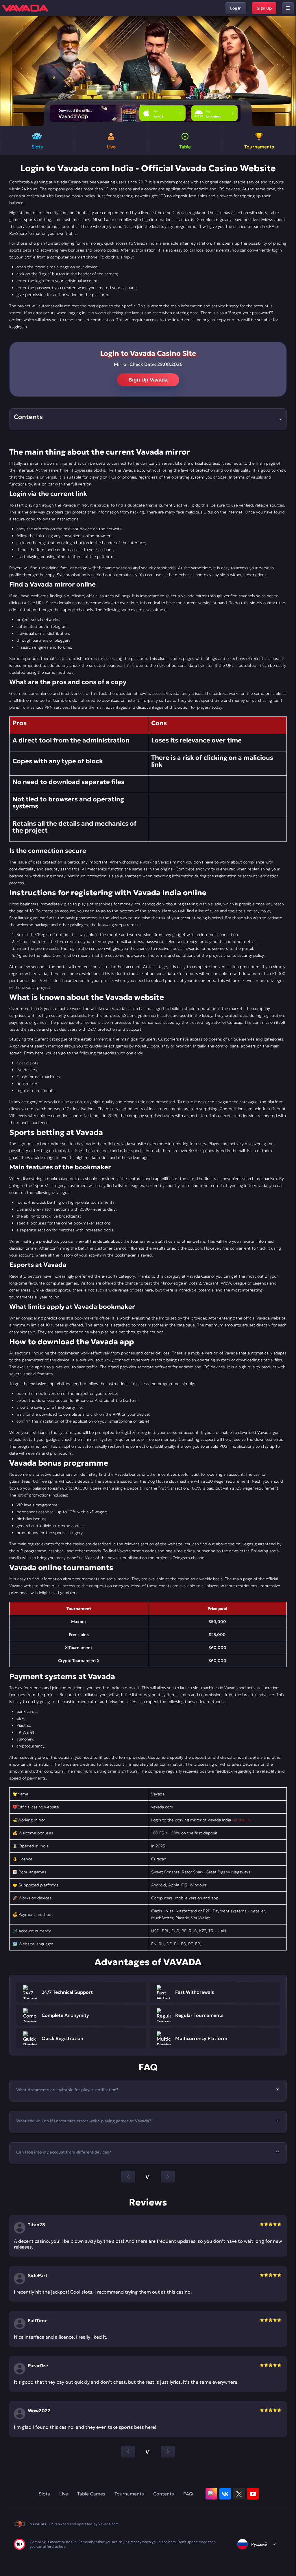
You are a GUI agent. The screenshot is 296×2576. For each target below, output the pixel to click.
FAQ (188, 2494)
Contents (164, 2494)
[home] (25, 8)
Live (64, 2494)
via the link (242, 1820)
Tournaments (129, 2494)
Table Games (91, 2494)
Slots (44, 2494)
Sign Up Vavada (148, 380)
